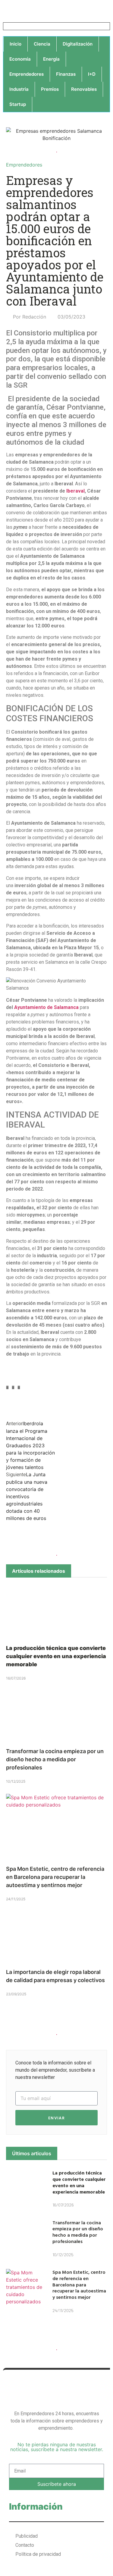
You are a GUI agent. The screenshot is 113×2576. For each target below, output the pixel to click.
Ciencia (42, 44)
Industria (19, 89)
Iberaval (75, 491)
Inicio (16, 44)
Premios (50, 89)
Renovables (84, 89)
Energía (51, 59)
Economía (20, 59)
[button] (7, 1388)
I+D (92, 74)
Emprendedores (27, 74)
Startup (18, 104)
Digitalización (78, 44)
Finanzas (66, 74)
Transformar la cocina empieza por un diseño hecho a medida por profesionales (55, 1759)
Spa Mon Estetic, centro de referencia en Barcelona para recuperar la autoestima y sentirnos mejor (55, 1877)
